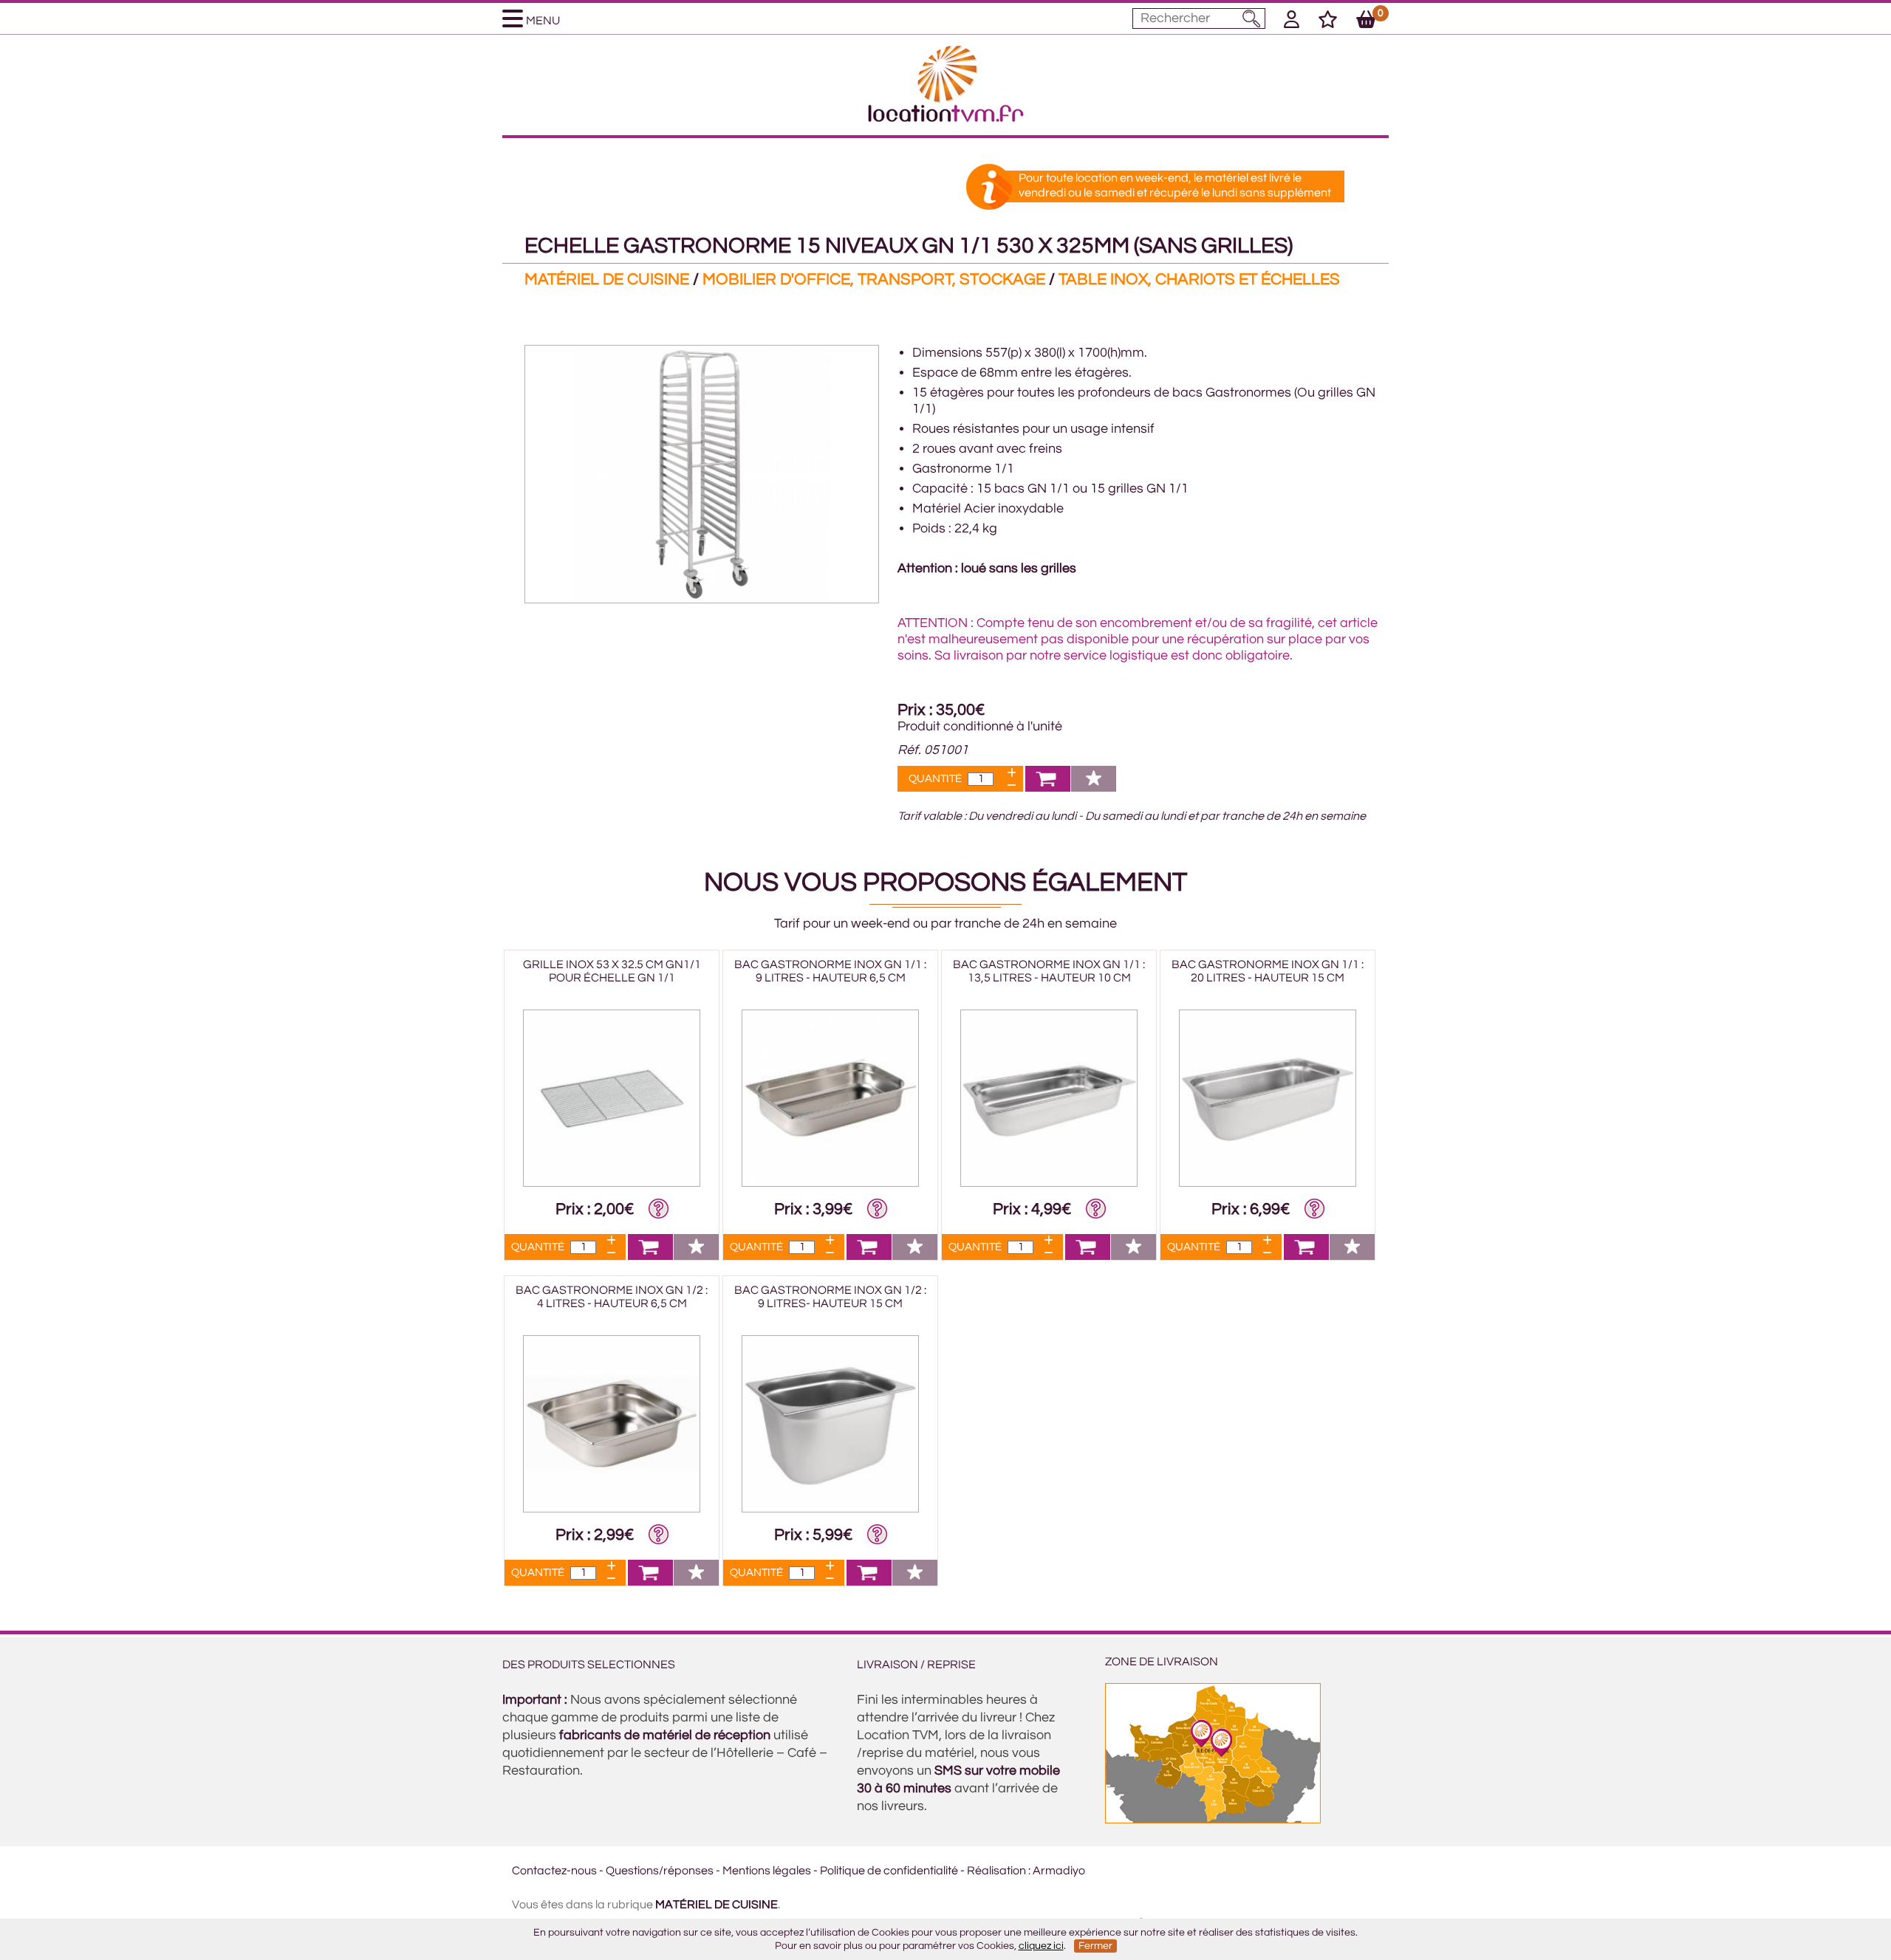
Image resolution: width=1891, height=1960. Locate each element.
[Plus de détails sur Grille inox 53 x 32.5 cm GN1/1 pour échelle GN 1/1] (612, 1183)
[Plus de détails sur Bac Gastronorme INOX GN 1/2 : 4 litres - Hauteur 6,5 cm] (612, 1509)
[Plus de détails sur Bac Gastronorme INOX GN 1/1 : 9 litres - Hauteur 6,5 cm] (830, 1183)
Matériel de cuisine (607, 280)
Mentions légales (767, 1871)
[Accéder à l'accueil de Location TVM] (946, 118)
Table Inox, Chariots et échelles (1199, 280)
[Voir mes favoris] (1328, 22)
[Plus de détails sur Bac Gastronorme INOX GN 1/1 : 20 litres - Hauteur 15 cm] (1268, 1183)
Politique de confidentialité (889, 1871)
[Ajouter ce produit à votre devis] (1048, 788)
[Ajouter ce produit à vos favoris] (1094, 788)
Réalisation (996, 1871)
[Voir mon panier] (1366, 22)
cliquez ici (1041, 1946)
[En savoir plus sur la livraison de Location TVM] (1213, 1820)
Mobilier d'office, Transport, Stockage (874, 280)
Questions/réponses (660, 1871)
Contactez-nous (554, 1871)
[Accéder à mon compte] (1292, 22)
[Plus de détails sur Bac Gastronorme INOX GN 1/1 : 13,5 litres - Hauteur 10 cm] (1049, 1183)
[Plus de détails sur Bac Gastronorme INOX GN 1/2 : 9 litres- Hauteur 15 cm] (830, 1509)
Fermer (1095, 1946)
